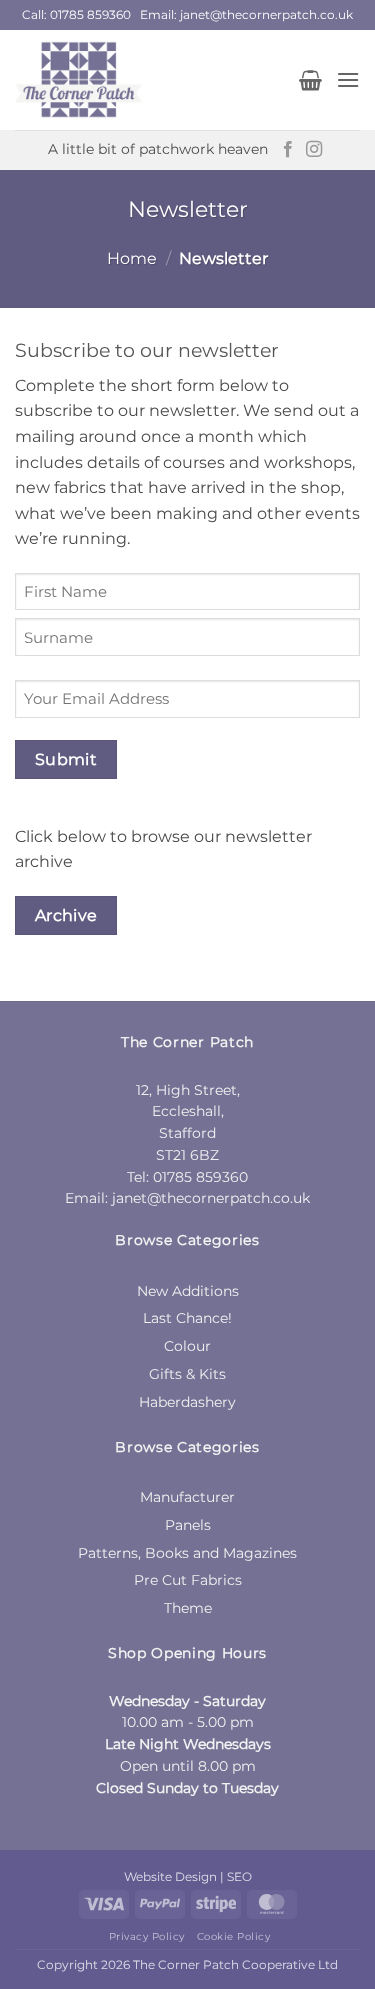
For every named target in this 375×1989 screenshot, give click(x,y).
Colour (187, 1346)
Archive (66, 915)
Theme (188, 1608)
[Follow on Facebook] (288, 150)
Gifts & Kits (187, 1374)
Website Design (170, 1876)
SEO (239, 1876)
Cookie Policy (234, 1936)
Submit (66, 759)
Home (132, 258)
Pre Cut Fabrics (188, 1580)
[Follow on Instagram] (314, 150)
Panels (188, 1525)
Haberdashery (187, 1402)
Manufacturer (187, 1497)
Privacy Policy (147, 1936)
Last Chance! (187, 1318)
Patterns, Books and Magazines (187, 1553)
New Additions (188, 1291)
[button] (310, 80)
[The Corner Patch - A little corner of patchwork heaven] (149, 80)
